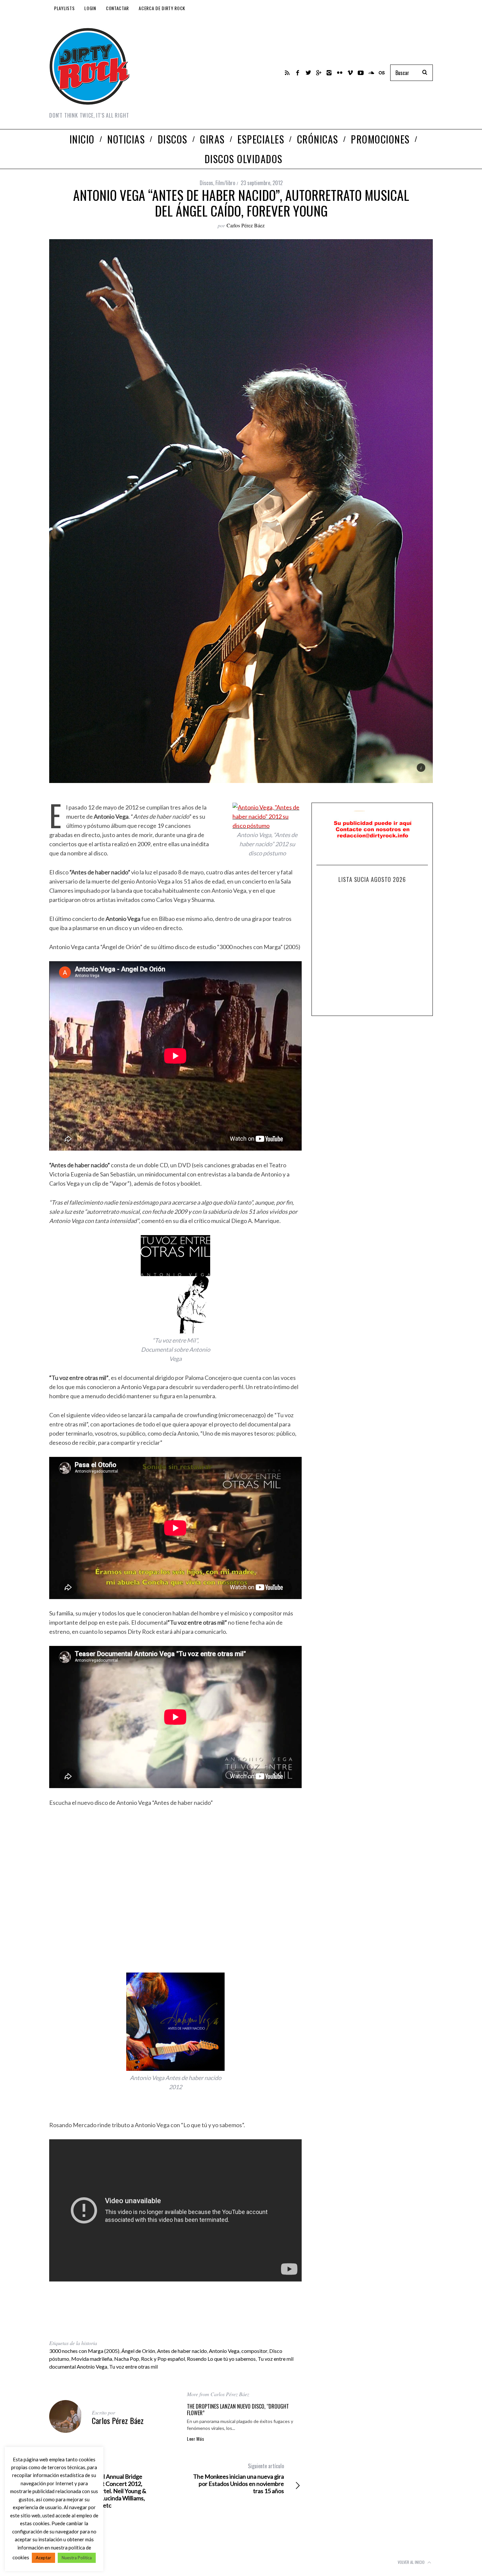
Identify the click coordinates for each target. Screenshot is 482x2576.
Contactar (117, 8)
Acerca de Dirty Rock (162, 8)
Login (90, 8)
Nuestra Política (77, 2558)
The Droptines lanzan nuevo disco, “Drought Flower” (238, 2410)
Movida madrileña (92, 2359)
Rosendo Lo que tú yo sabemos (221, 2359)
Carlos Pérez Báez (246, 225)
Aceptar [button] (43, 2558)
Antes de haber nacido (182, 2351)
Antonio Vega (224, 2351)
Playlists (64, 8)
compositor (254, 2351)
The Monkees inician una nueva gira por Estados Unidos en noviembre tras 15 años (239, 2478)
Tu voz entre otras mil (133, 2366)
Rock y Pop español (163, 2359)
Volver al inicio (412, 2562)
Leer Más (196, 2439)
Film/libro (225, 183)
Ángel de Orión (138, 2351)
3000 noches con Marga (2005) (84, 2351)
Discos (206, 183)
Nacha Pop (127, 2359)
